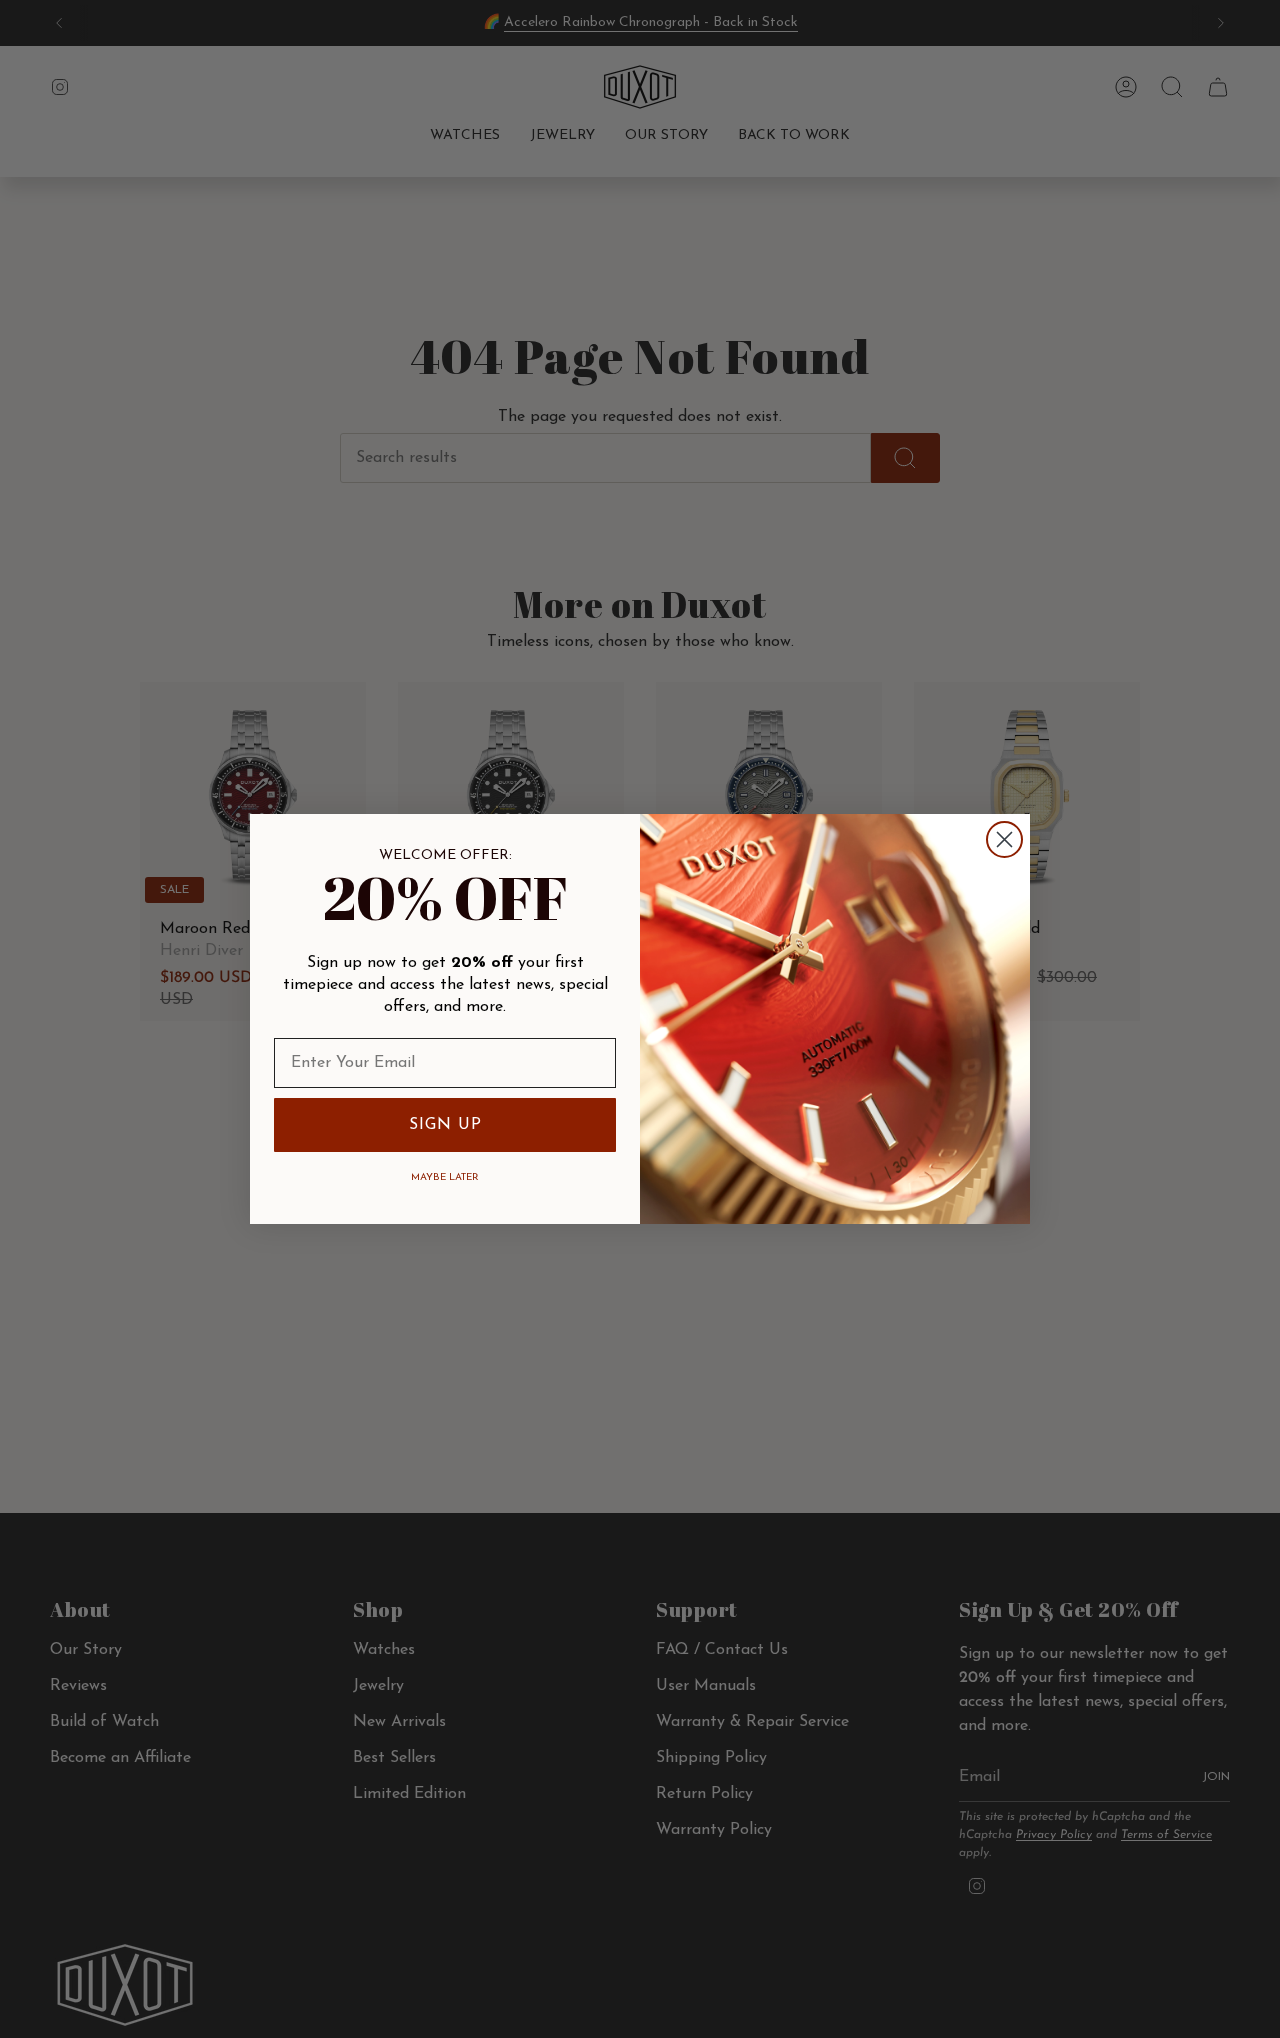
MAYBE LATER (445, 1177)
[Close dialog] (1004, 839)
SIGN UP (445, 1125)
